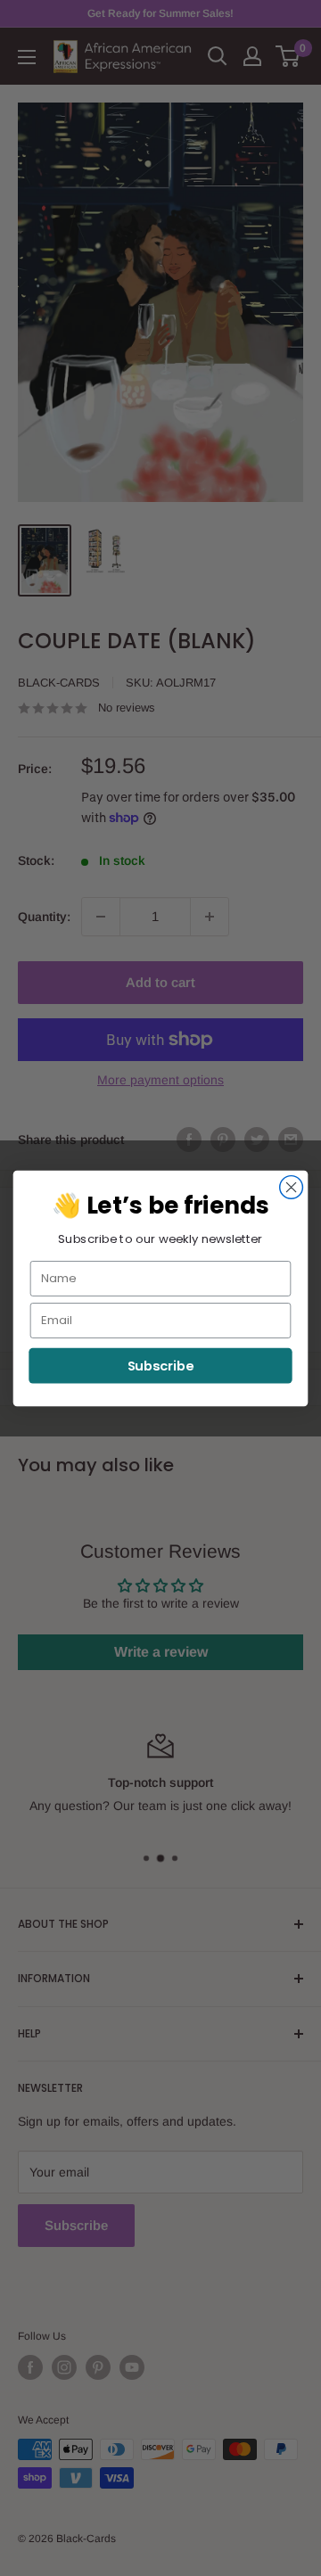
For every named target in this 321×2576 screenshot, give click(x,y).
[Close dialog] (292, 1187)
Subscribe (161, 1366)
